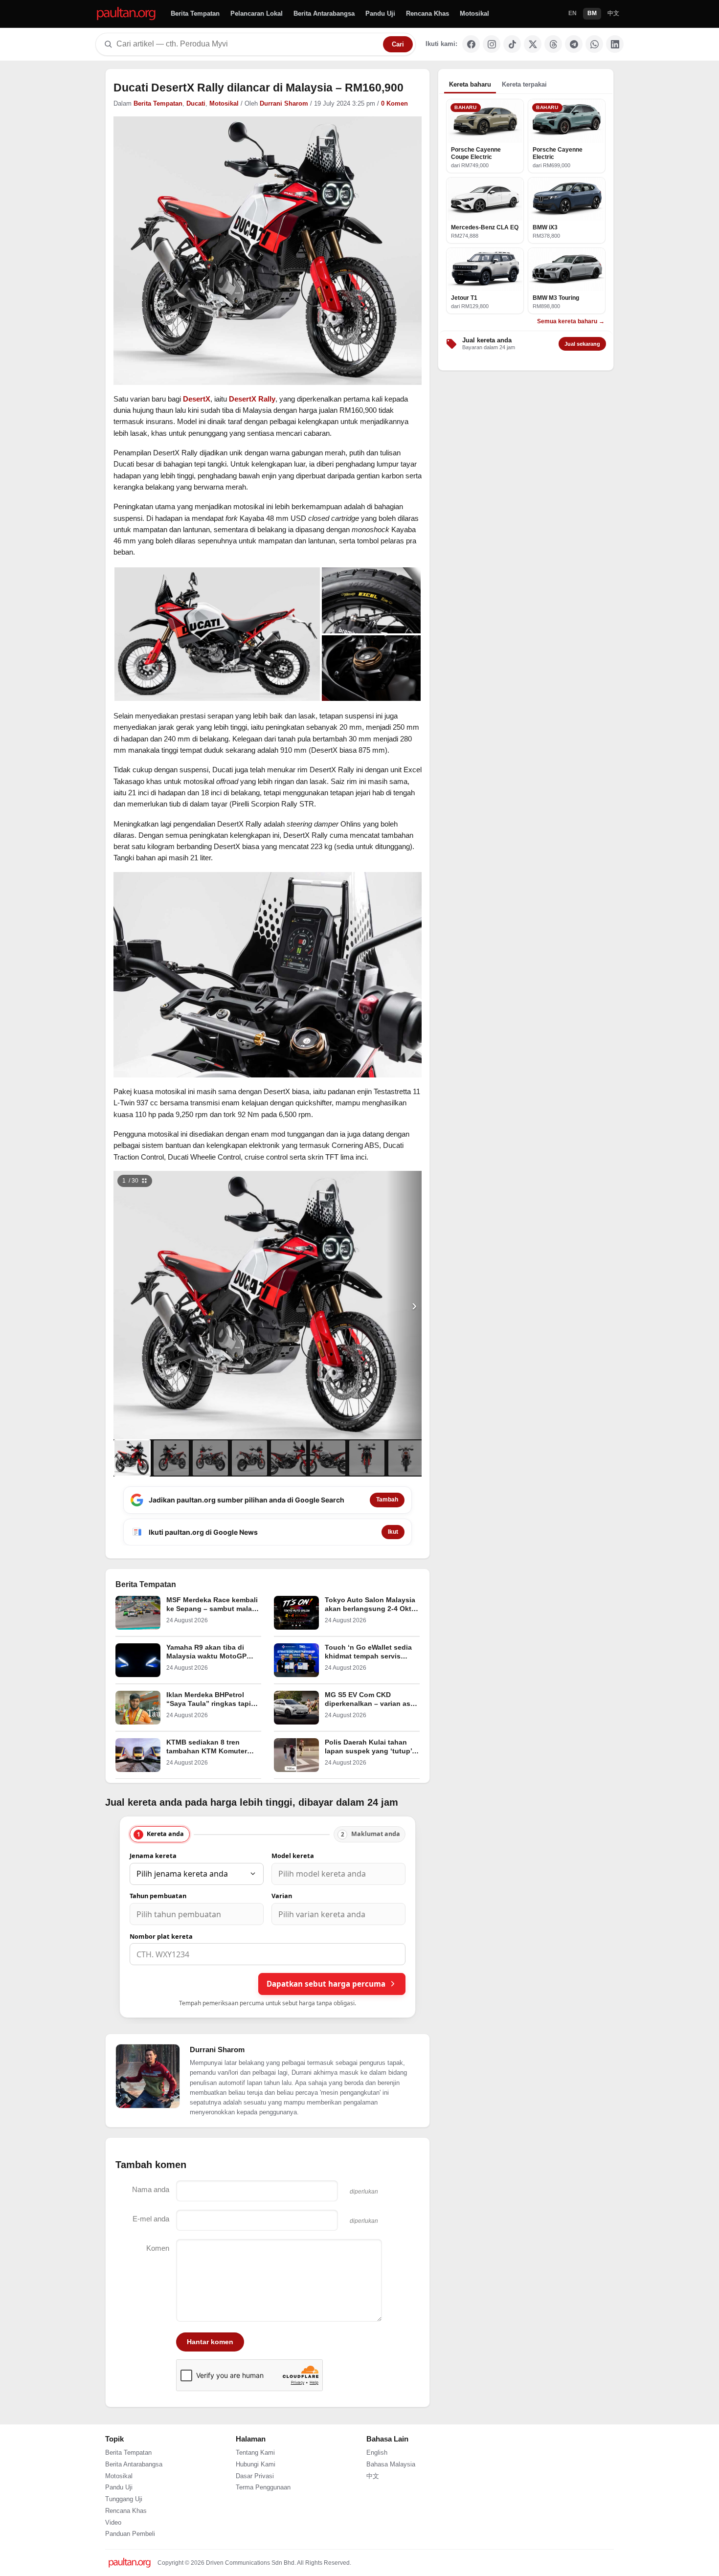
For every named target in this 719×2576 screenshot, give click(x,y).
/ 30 (130, 1181)
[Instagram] (492, 44)
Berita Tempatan (195, 13)
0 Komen (394, 104)
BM (592, 13)
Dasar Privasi (255, 2476)
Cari (398, 44)
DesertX (197, 399)
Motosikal (474, 13)
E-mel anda (151, 2219)
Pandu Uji (380, 13)
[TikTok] (512, 44)
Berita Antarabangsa (324, 13)
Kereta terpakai (524, 84)
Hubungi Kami (256, 2464)
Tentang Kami (255, 2453)
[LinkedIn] (615, 44)
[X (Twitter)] (533, 44)
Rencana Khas (427, 13)
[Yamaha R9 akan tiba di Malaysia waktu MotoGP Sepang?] (138, 1660)
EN (573, 13)
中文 (613, 13)
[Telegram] (574, 44)
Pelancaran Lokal (257, 13)
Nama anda (151, 2189)
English (377, 2453)
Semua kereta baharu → (571, 321)
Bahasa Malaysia (391, 2464)
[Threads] (553, 44)
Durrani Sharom (284, 104)
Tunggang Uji (124, 2499)
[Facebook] (471, 44)
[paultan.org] (126, 14)
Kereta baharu (470, 84)
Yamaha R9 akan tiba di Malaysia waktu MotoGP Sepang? (206, 1656)
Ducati (196, 104)
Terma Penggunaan (263, 2487)
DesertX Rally (252, 399)
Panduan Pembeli (130, 2534)
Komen (158, 2248)
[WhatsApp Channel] (594, 44)
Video (113, 2523)
